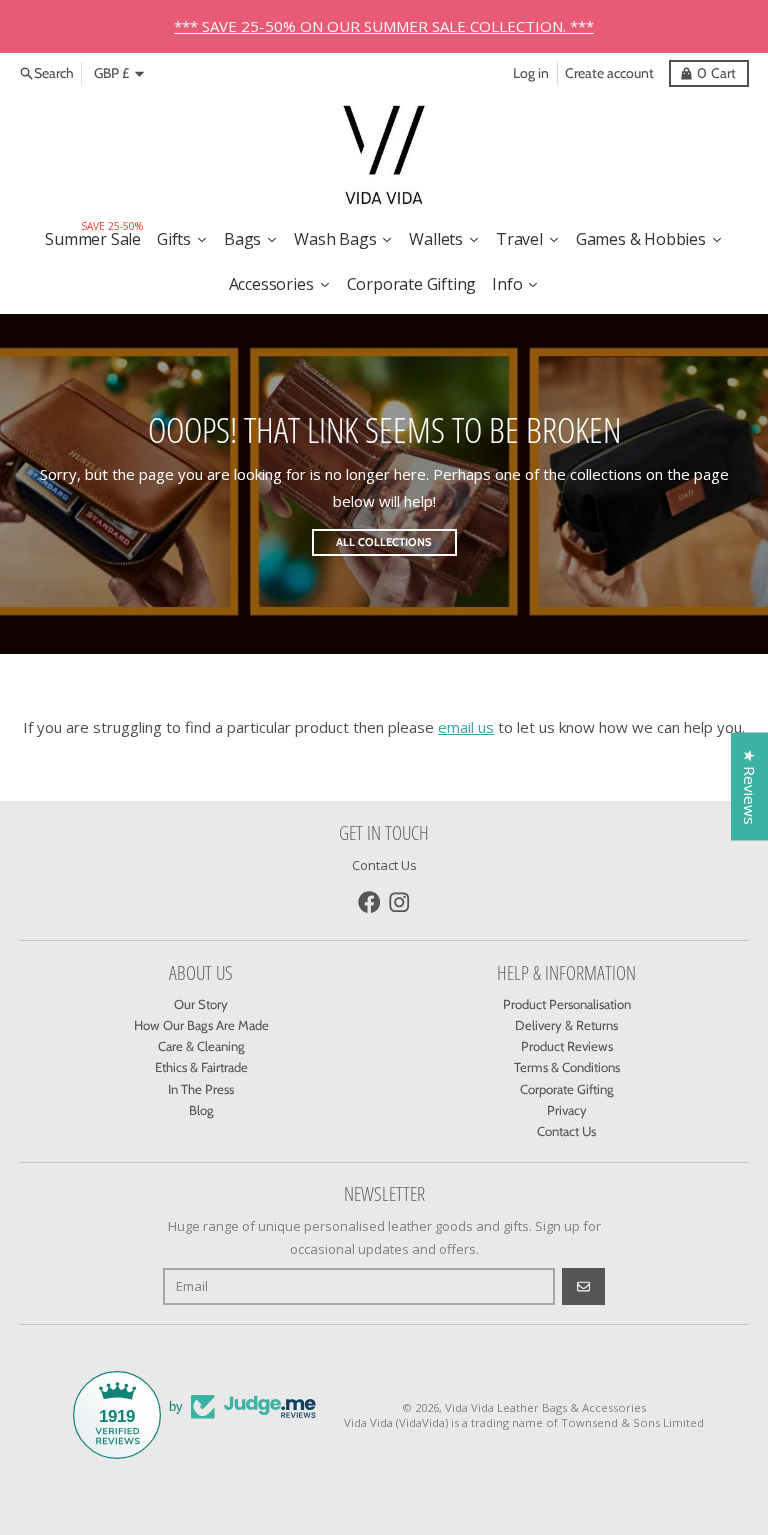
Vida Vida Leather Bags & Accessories (545, 1407)
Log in (531, 73)
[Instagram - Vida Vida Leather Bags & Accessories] (399, 902)
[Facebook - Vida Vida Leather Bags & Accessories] (369, 902)
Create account (609, 73)
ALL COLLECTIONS (384, 542)
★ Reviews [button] (750, 786)
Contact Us (384, 865)
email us (466, 727)
